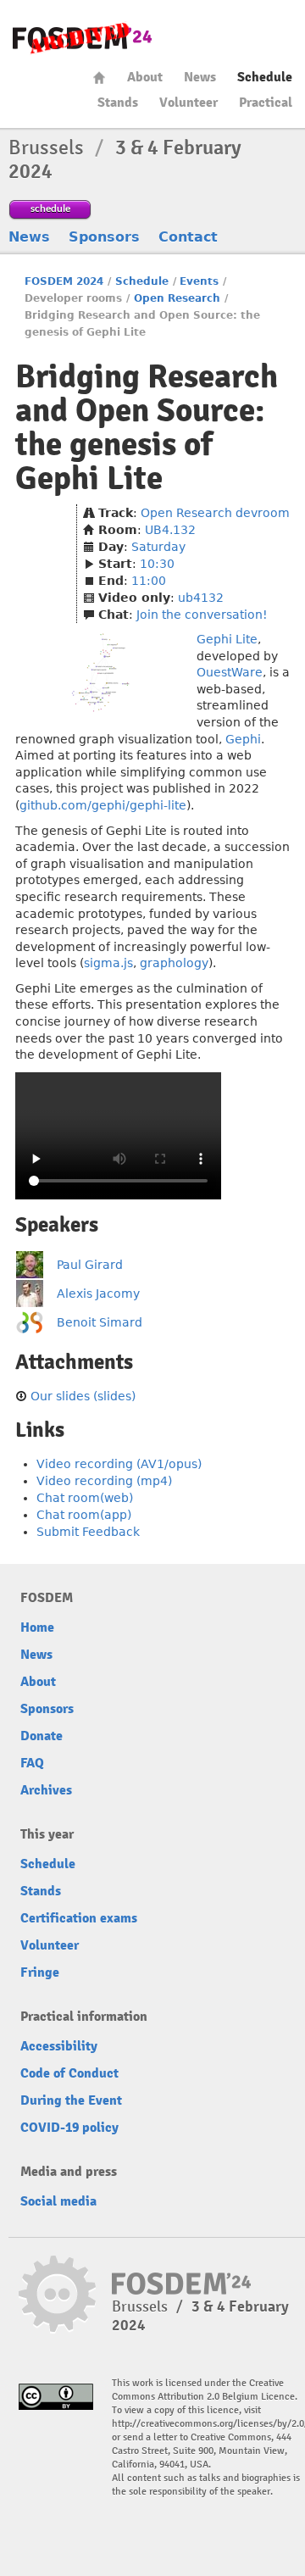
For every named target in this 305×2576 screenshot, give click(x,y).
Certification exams (79, 1918)
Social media (58, 2201)
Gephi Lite (227, 639)
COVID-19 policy (69, 2128)
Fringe (40, 1972)
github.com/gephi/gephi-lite (103, 805)
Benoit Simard (100, 1322)
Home (99, 78)
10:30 (157, 564)
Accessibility (59, 2046)
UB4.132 (170, 530)
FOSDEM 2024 (64, 281)
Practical (266, 103)
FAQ (32, 1763)
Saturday (158, 547)
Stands (118, 103)
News (200, 77)
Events (199, 281)
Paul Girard (90, 1265)
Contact (188, 237)
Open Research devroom (215, 513)
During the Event (71, 2100)
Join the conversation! (202, 615)
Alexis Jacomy (98, 1294)
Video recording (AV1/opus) (119, 1464)
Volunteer (189, 103)
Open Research (177, 298)
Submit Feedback (88, 1532)
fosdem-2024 (82, 39)
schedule (50, 208)
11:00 (149, 581)
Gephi (243, 739)
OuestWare (230, 672)
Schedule (265, 77)
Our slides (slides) (83, 1396)
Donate (42, 1736)
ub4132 (201, 598)
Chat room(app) (84, 1515)
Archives (46, 1790)
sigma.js (108, 963)
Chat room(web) (85, 1498)
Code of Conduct (69, 2073)
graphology (174, 963)
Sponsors (104, 237)
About (145, 77)
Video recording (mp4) (104, 1481)
